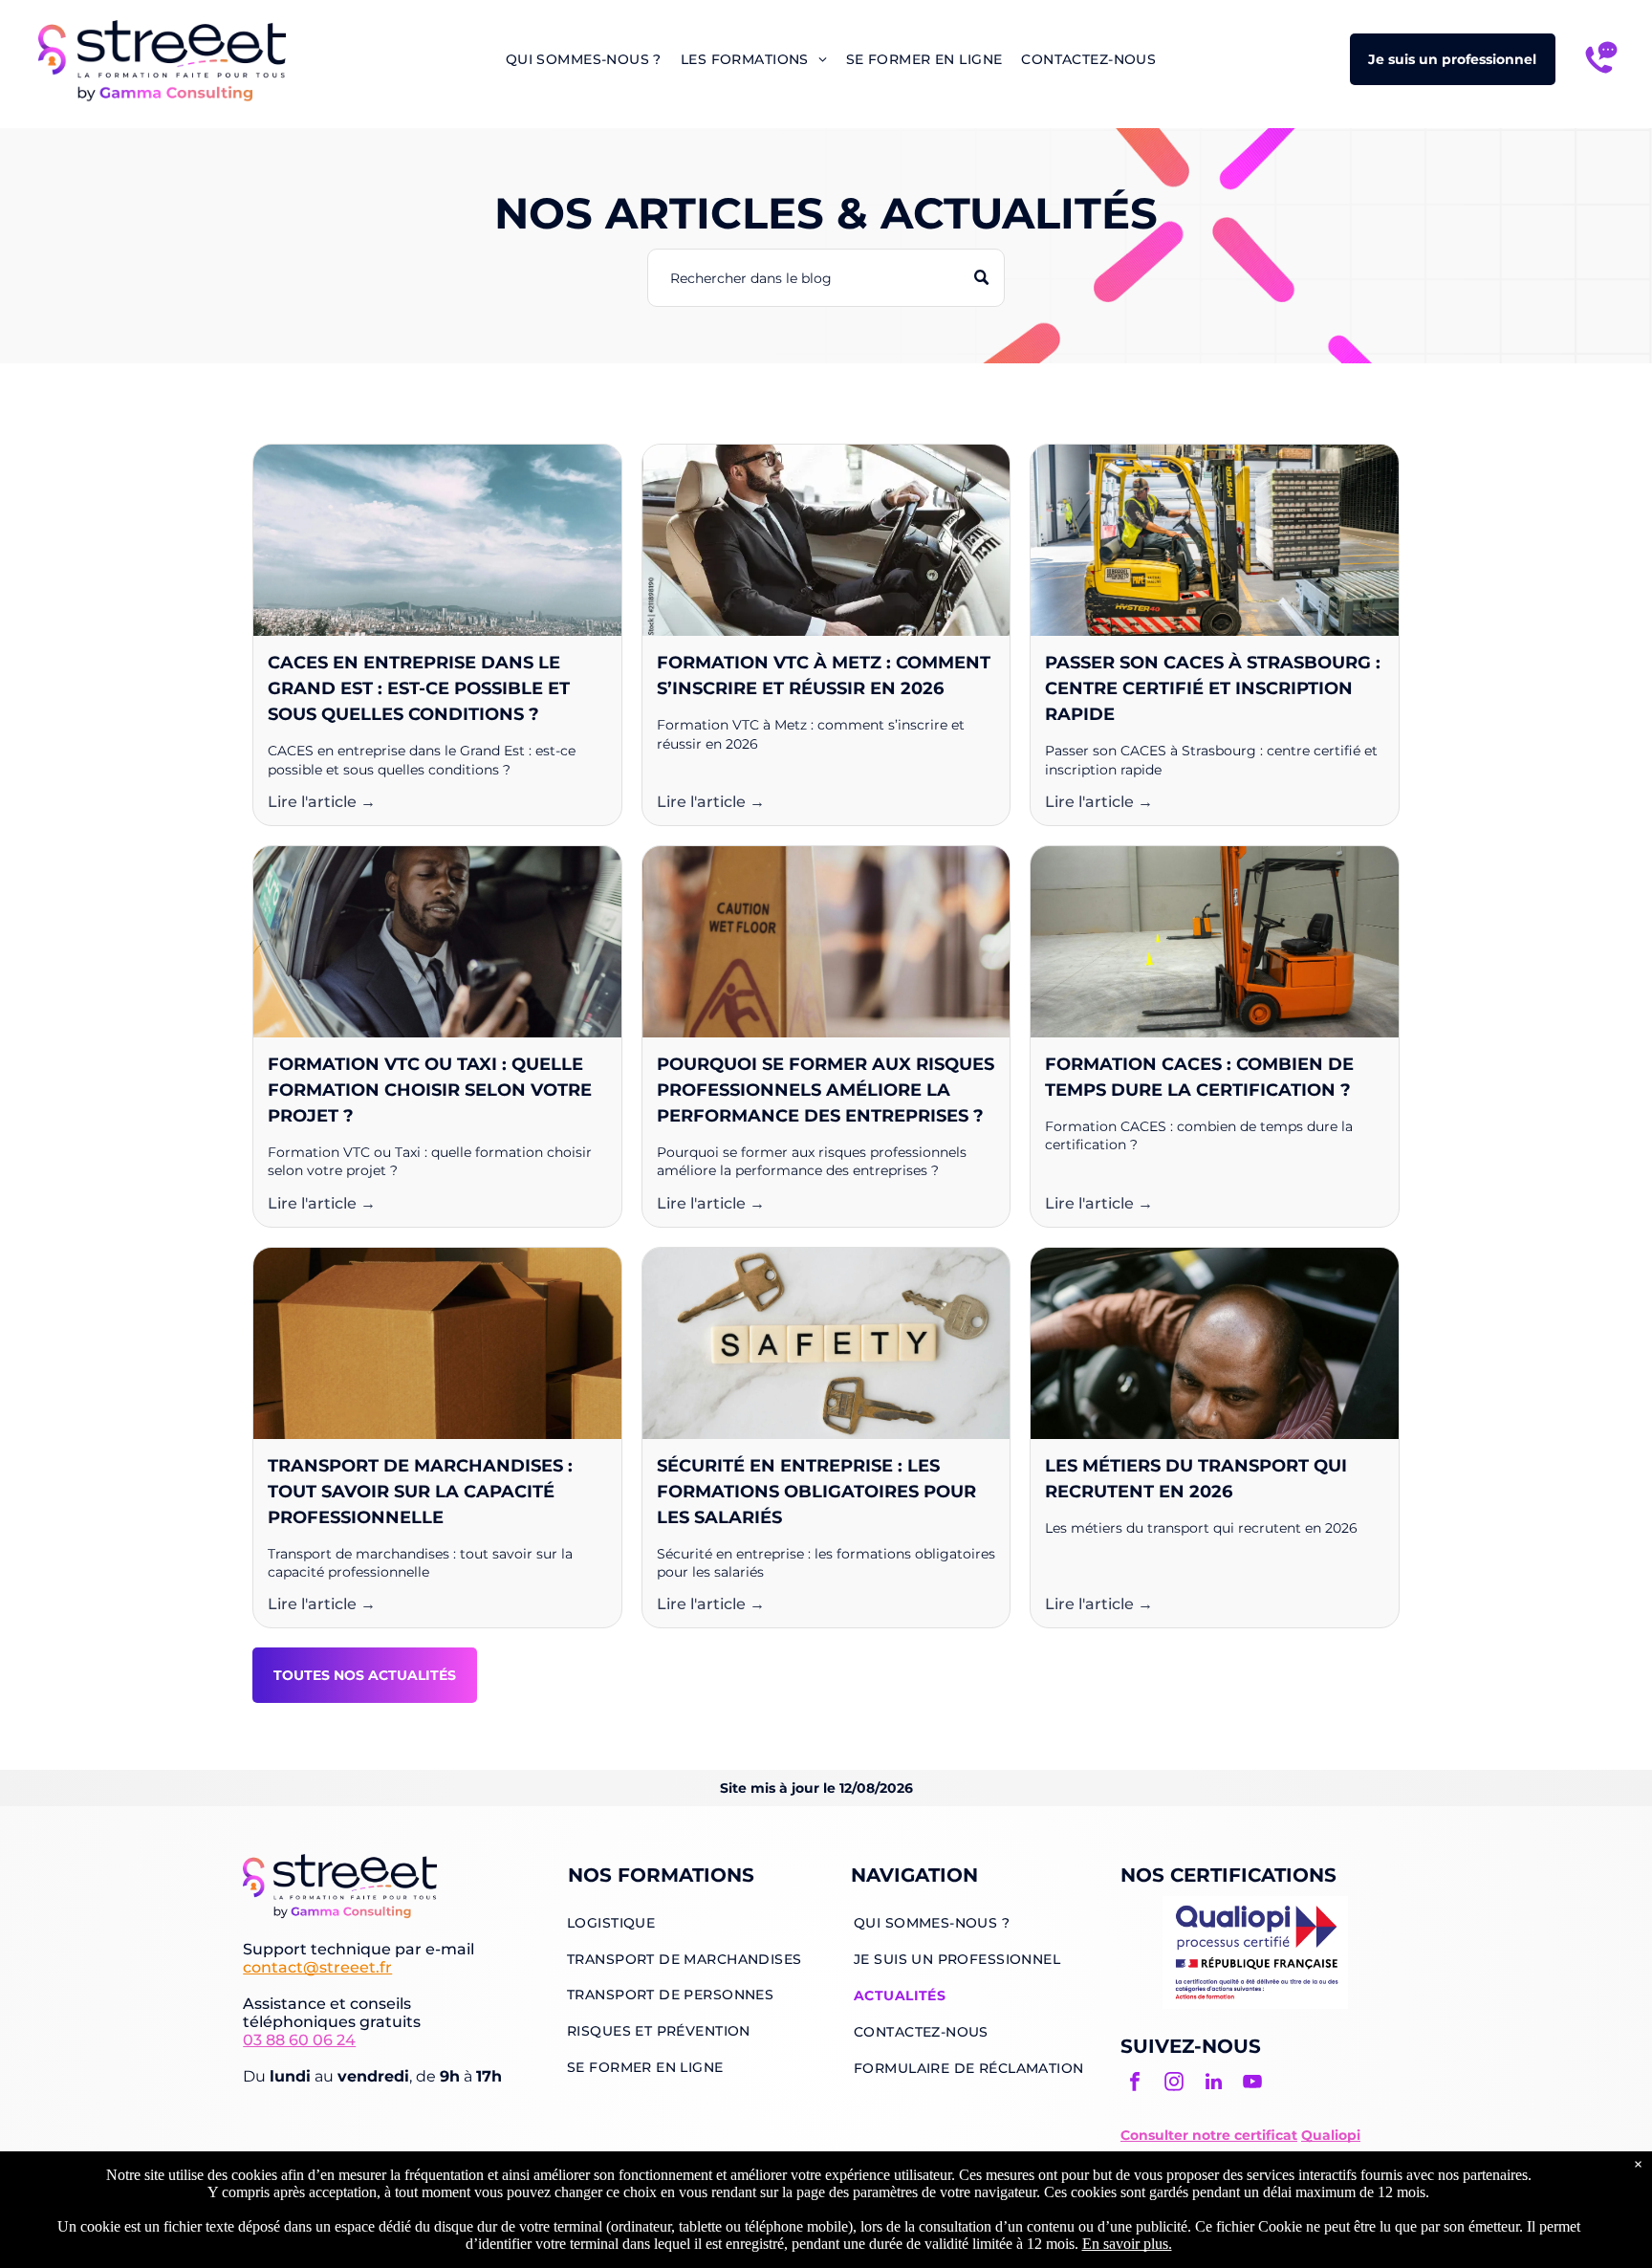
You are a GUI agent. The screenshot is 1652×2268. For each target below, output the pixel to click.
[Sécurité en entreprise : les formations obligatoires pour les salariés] (826, 1343)
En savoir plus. (1127, 2244)
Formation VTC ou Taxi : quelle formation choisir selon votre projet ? (430, 1090)
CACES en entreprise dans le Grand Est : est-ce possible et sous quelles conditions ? (419, 688)
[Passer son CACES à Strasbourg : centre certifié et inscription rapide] (1215, 540)
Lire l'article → (322, 802)
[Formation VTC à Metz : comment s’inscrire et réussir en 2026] (826, 540)
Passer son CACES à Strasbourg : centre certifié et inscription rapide (1213, 688)
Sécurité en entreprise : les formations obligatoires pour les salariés (816, 1492)
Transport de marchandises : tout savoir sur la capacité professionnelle (420, 1492)
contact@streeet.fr (317, 1967)
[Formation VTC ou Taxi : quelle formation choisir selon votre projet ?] (437, 942)
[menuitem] (584, 59)
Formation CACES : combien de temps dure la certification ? (1199, 1077)
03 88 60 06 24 (299, 2040)
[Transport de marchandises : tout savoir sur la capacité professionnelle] (437, 1343)
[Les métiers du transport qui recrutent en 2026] (1215, 1343)
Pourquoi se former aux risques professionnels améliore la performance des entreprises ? (826, 1090)
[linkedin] (1213, 2084)
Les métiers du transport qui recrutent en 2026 (1196, 1479)
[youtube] (1252, 2084)
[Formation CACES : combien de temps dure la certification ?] (1215, 942)
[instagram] (1174, 2084)
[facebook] (1135, 2084)
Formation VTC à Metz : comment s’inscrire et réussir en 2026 (824, 676)
